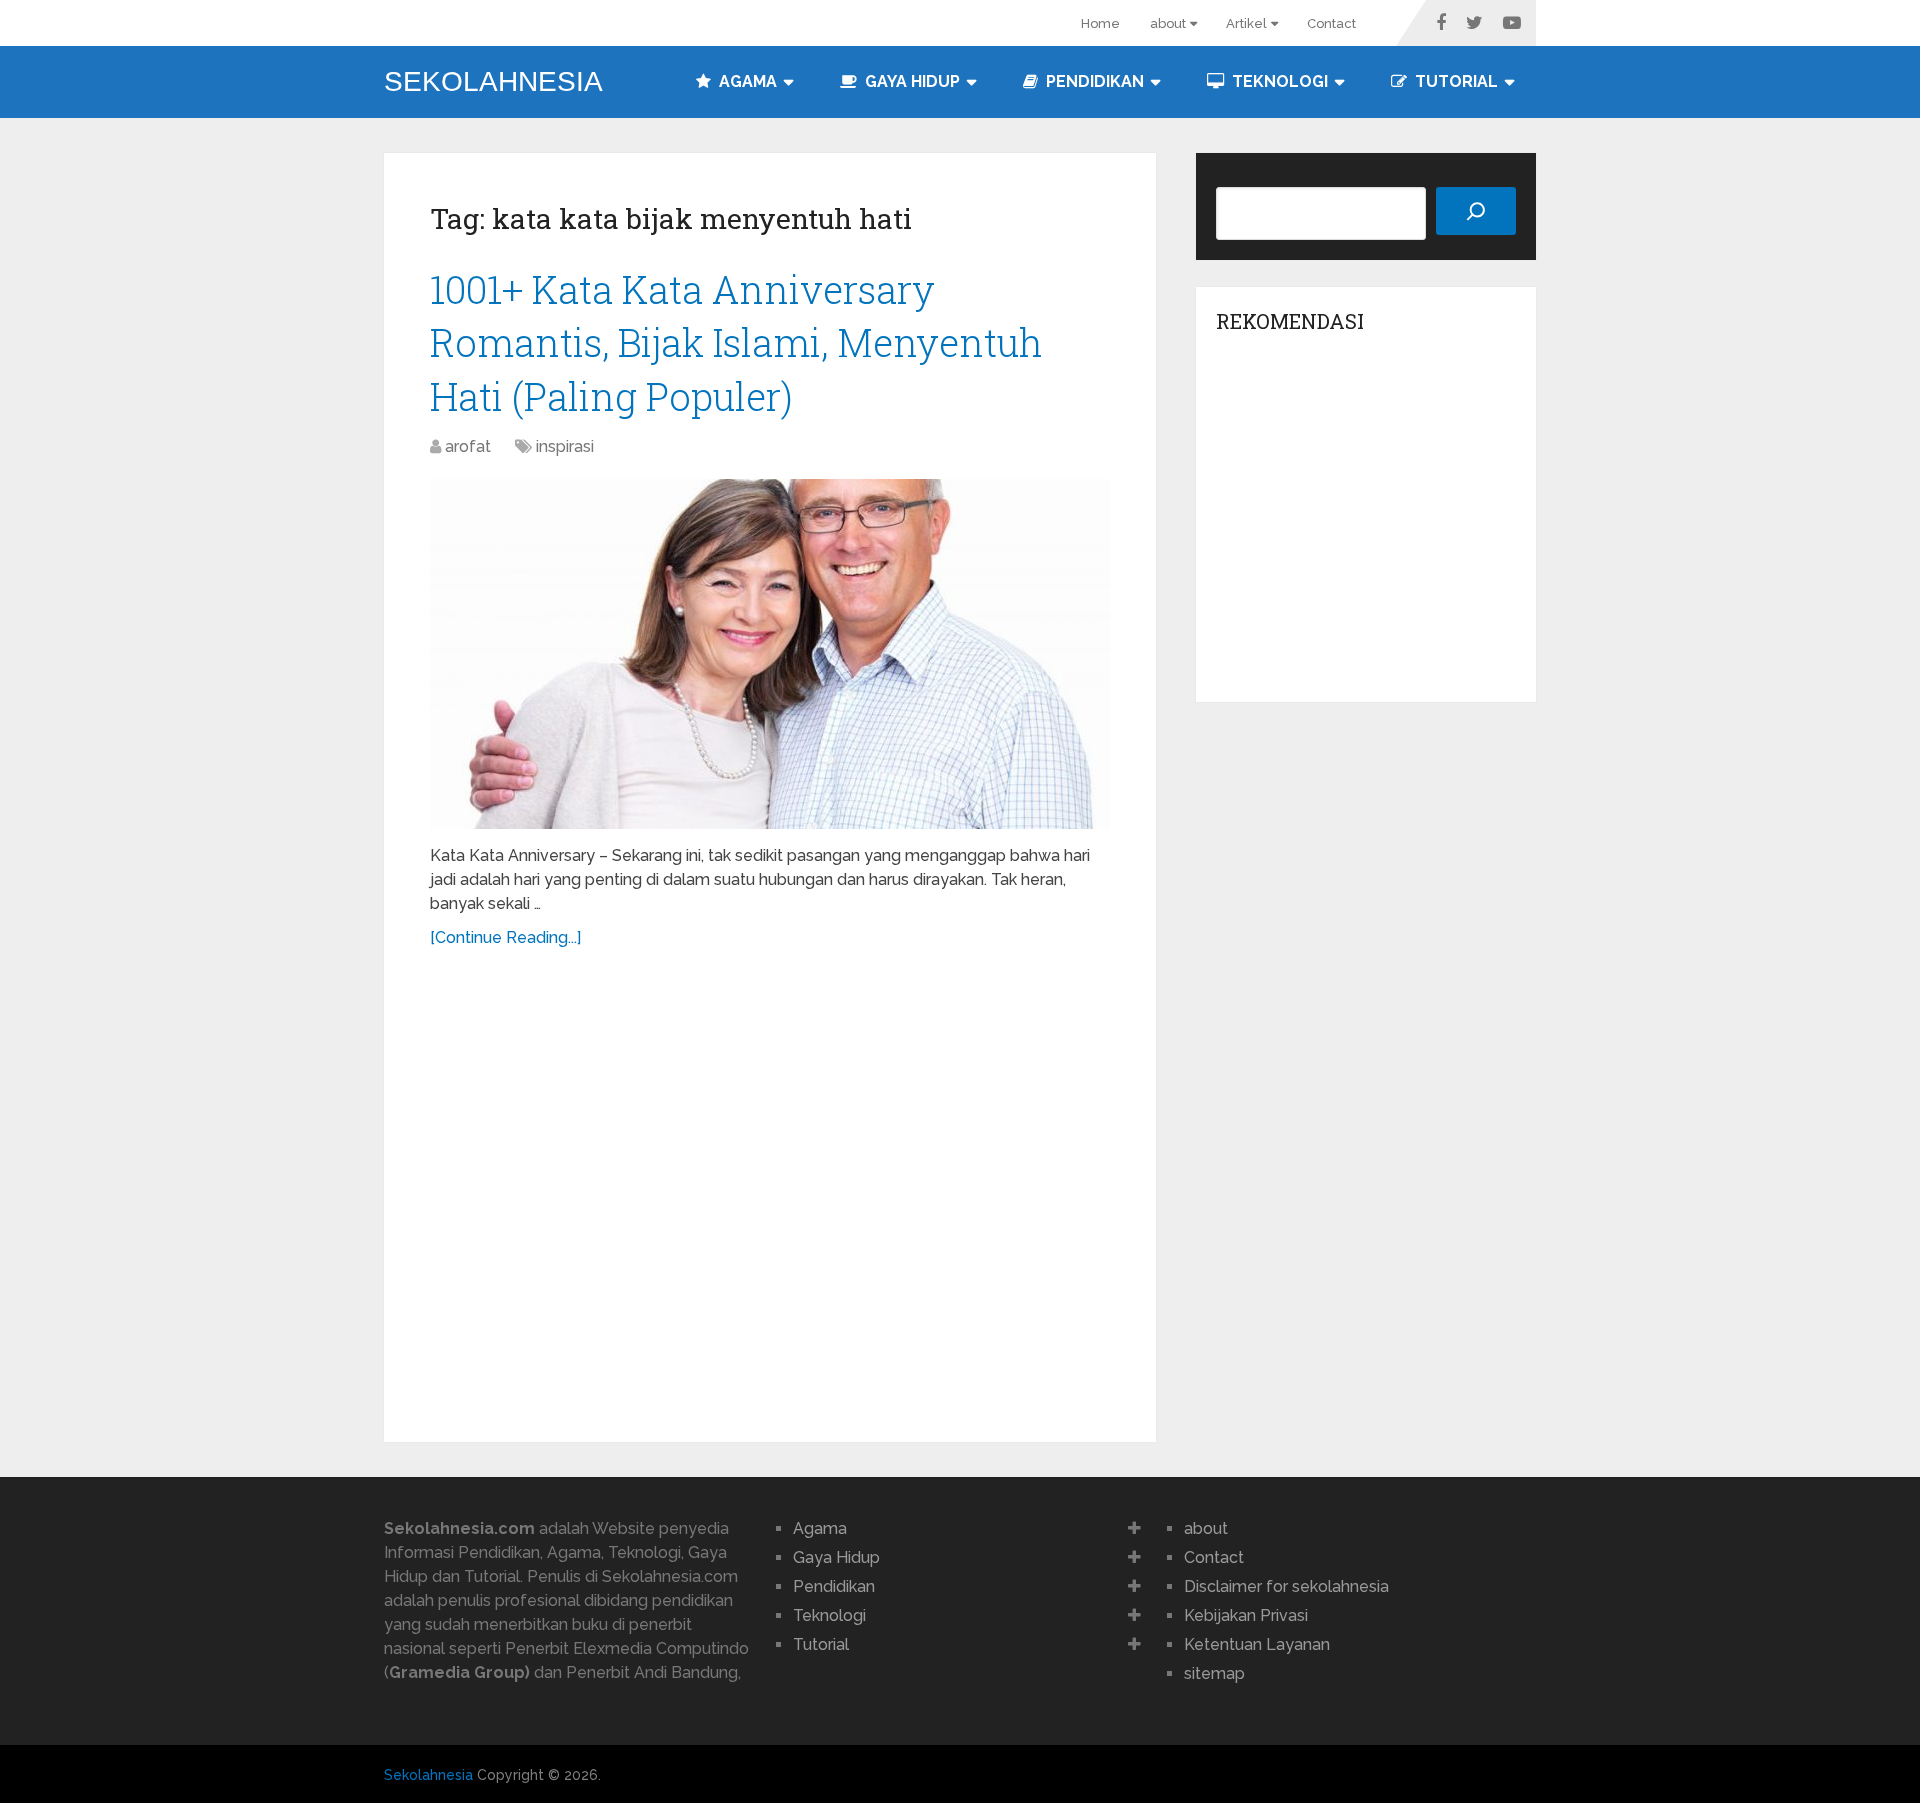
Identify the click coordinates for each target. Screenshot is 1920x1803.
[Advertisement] (770, 1184)
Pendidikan (1093, 81)
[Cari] (1476, 211)
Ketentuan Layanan (1257, 1644)
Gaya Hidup (910, 81)
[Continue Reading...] (505, 937)
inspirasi (565, 446)
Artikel (1246, 23)
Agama (746, 81)
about (1168, 23)
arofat (468, 446)
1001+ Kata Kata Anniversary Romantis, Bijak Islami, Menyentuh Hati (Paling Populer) (736, 342)
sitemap (1214, 1673)
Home (1100, 23)
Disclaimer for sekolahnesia (1286, 1586)
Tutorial (1454, 81)
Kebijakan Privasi (1246, 1615)
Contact (1331, 23)
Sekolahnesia (493, 82)
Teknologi (1278, 81)
